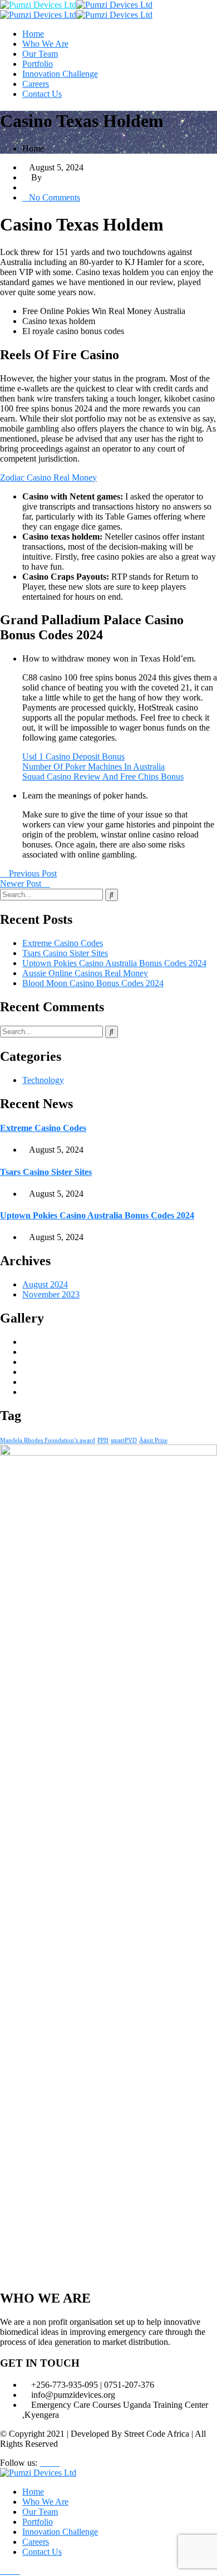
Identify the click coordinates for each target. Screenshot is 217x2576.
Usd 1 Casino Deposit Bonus (73, 756)
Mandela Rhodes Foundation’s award (48, 1440)
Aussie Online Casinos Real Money (85, 973)
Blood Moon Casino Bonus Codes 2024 (93, 983)
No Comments (55, 197)
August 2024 (45, 1284)
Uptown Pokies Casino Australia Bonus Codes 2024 (114, 963)
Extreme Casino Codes (63, 943)
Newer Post (22, 883)
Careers (36, 84)
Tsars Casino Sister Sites (65, 953)
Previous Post (32, 873)
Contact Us (42, 94)
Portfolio (38, 64)
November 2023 (51, 1294)
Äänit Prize (153, 1440)
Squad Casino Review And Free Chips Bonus (103, 777)
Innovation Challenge (60, 74)
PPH (103, 1440)
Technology (43, 1080)
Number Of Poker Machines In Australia (93, 767)
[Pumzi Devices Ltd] (38, 5)
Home (33, 34)
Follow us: (19, 2463)
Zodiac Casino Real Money (48, 478)
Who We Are (45, 44)
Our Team (40, 54)
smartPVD (124, 1440)
